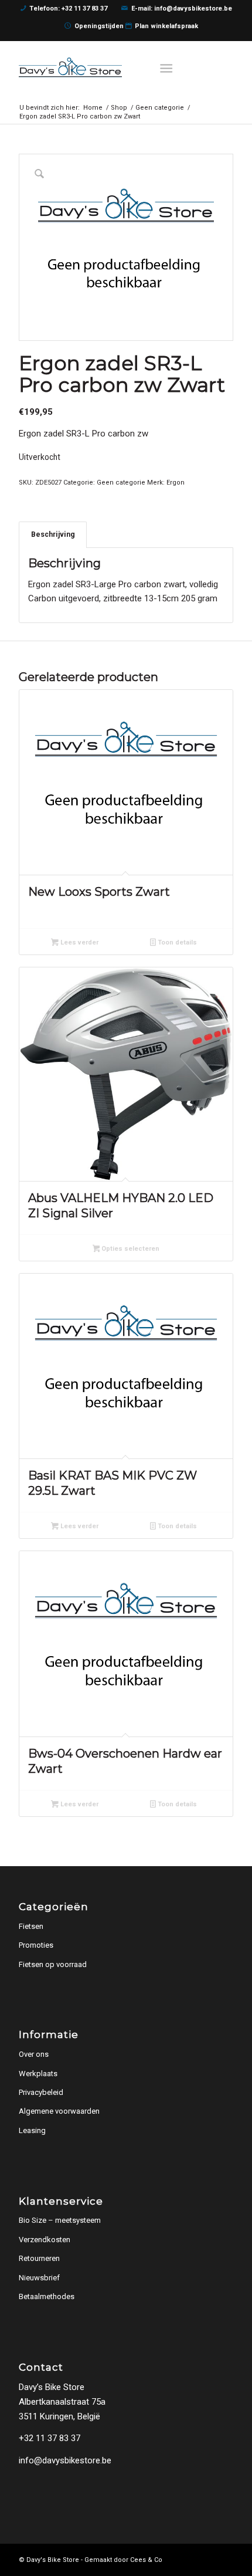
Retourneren (39, 2258)
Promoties (36, 1945)
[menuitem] (169, 67)
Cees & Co (146, 2560)
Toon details (176, 942)
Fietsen (31, 1926)
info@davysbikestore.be (65, 2460)
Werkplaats (38, 2074)
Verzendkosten (45, 2240)
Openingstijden (99, 26)
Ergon (176, 483)
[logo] (104, 67)
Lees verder (79, 942)
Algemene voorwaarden (59, 2111)
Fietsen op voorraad (53, 1964)
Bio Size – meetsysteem (60, 2220)
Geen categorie (121, 483)
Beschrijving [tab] (53, 534)
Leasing (32, 2130)
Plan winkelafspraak (166, 26)
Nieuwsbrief (39, 2278)
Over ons (34, 2054)
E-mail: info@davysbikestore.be (182, 9)
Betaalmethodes (47, 2296)
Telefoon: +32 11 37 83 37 (68, 9)
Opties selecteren (130, 1249)
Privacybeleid (41, 2092)
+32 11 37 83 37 (50, 2438)
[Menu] (167, 67)
